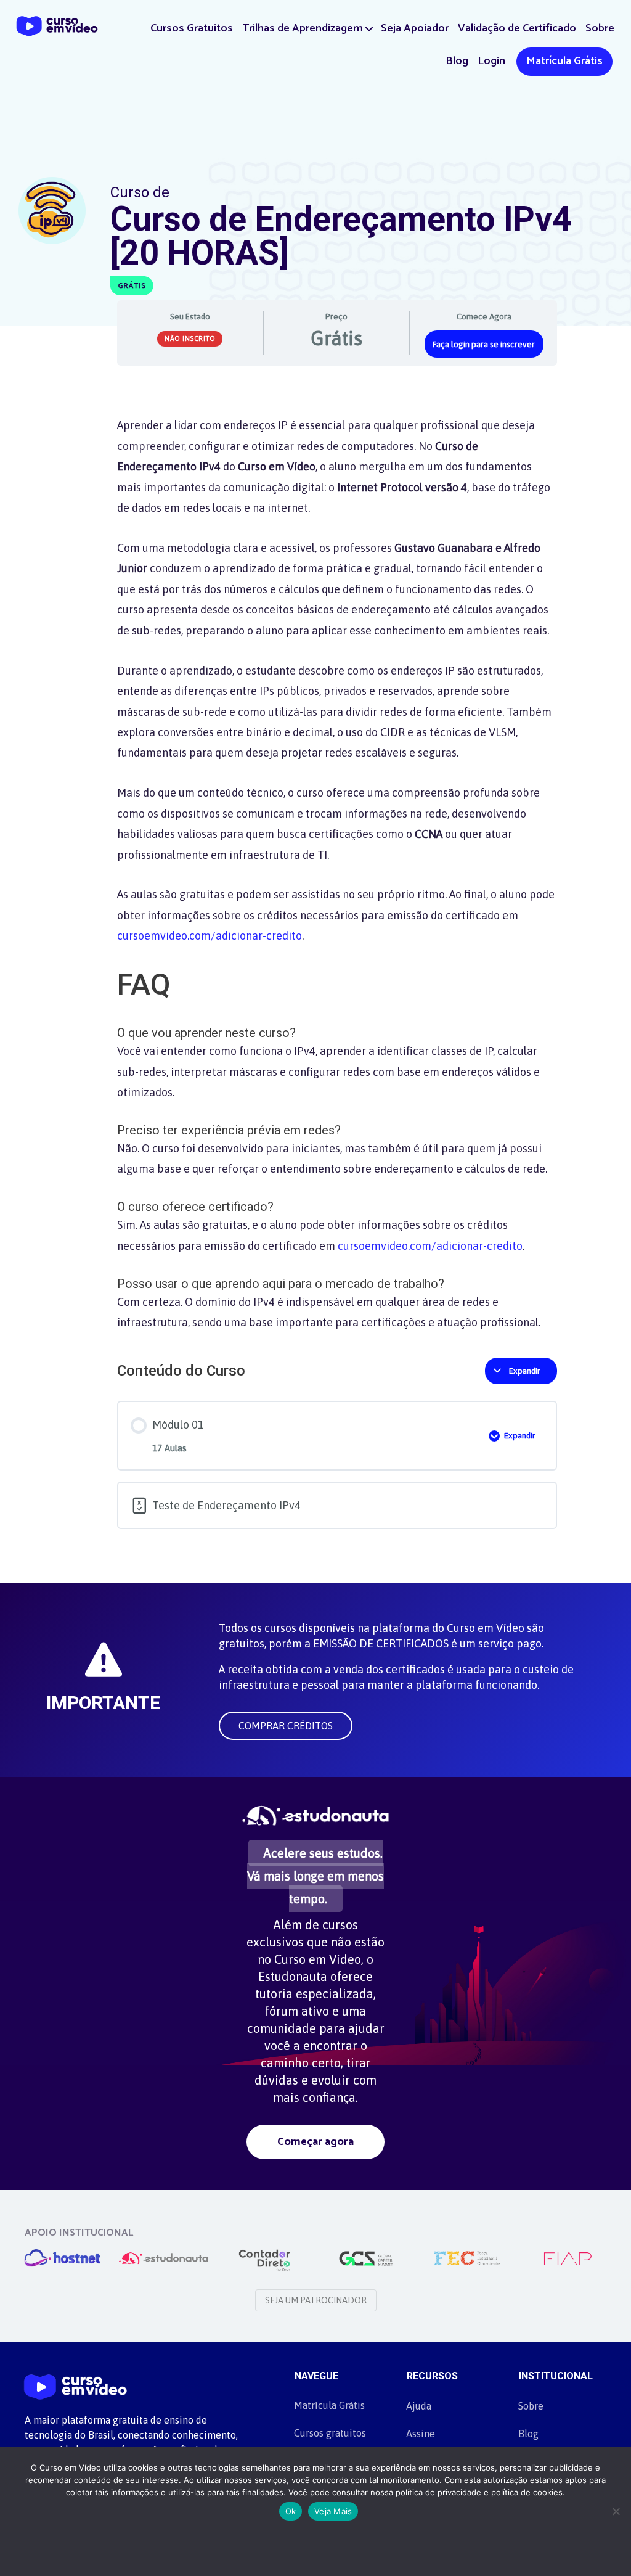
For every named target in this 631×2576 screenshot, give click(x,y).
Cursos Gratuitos (192, 28)
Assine (421, 2434)
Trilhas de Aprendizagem (303, 28)
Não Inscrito (190, 338)
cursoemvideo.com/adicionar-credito (210, 936)
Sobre (600, 28)
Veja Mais (333, 2511)
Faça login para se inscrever (484, 344)
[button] (369, 29)
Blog (457, 61)
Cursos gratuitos (330, 2433)
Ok (291, 2511)
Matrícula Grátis (564, 61)
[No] (616, 2511)
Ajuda (419, 2406)
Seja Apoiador (415, 28)
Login (491, 61)
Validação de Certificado (517, 28)
